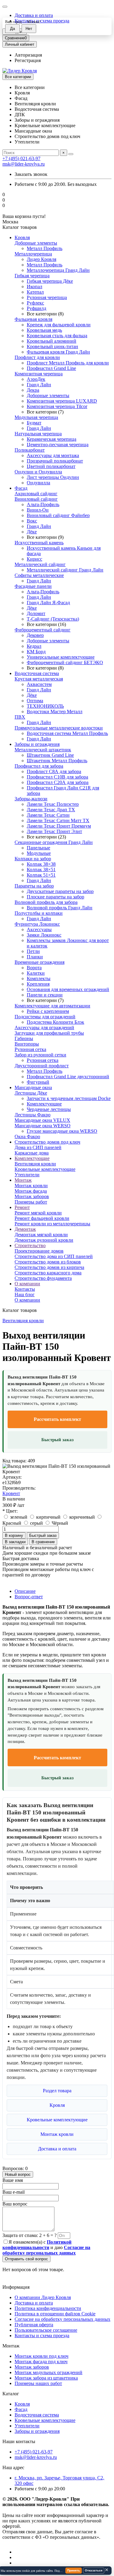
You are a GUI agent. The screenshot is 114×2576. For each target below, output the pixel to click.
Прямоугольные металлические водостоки (59, 728)
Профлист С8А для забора (54, 771)
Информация (16, 2287)
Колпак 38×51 (41, 870)
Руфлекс (35, 303)
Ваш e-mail (14, 2192)
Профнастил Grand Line (51, 368)
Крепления (38, 984)
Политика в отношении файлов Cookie (55, 2314)
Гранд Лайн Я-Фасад (48, 603)
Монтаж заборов (32, 1196)
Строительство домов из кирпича (49, 1267)
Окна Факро (27, 1136)
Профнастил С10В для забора (57, 777)
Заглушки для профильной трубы (49, 1033)
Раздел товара (57, 2091)
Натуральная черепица (38, 434)
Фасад (21, 488)
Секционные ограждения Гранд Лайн (54, 842)
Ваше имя (13, 2180)
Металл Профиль (45, 248)
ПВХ (20, 717)
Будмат (34, 423)
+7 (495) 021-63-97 (21, 158)
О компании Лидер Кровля (43, 2297)
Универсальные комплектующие (61, 657)
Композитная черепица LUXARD (62, 401)
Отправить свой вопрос (26, 2259)
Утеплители (27, 1175)
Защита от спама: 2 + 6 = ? (29, 2235)
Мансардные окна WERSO (43, 1126)
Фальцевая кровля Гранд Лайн (58, 352)
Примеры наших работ (38, 2383)
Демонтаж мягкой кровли (41, 1235)
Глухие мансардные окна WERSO (62, 1131)
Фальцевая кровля (33, 319)
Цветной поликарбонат (51, 466)
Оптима (35, 701)
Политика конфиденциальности (48, 2308)
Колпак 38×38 (41, 864)
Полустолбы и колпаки (39, 913)
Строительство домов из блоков (48, 1262)
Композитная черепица (39, 374)
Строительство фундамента (43, 1278)
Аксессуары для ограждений (44, 1028)
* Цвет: (10, 1511)
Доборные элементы (36, 243)
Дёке (32, 532)
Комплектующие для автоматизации (52, 1006)
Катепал (35, 292)
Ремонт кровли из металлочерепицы (52, 1224)
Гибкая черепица (32, 276)
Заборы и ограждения (37, 744)
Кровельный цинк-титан (52, 346)
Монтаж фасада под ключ (41, 2362)
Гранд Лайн (39, 385)
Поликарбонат (30, 450)
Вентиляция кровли (35, 1164)
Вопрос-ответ (29, 1597)
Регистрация (28, 60)
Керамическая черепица (52, 439)
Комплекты (39, 978)
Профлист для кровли (37, 357)
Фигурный (38, 1082)
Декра (33, 390)
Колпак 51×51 (41, 875)
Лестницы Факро (33, 1115)
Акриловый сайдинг (36, 494)
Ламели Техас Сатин (48, 815)
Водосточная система (37, 673)
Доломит (36, 613)
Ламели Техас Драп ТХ (51, 810)
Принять (74, 2570)
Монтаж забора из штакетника (46, 2378)
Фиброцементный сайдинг (43, 630)
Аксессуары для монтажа (53, 455)
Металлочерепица (33, 254)
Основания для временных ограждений (68, 989)
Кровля (22, 237)
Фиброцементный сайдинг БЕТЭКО (65, 662)
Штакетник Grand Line (50, 755)
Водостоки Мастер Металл (55, 712)
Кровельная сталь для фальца (57, 336)
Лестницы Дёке (31, 1093)
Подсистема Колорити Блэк (55, 1022)
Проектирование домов (39, 1251)
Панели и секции (45, 995)
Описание (25, 1591)
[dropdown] (5, 7)
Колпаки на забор (33, 859)
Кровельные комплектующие (45, 1169)
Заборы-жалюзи (31, 799)
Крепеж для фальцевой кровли (59, 325)
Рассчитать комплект (57, 1419)
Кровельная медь (44, 330)
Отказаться (94, 2570)
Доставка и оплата (34, 15)
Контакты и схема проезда (42, 2336)
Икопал (35, 287)
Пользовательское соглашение (46, 2330)
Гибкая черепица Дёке (50, 281)
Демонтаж (25, 1229)
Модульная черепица (36, 417)
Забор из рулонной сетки (40, 1055)
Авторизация (28, 55)
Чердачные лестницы (49, 1109)
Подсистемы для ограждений (45, 1017)
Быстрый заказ (57, 1440)
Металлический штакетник (43, 750)
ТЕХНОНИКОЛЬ (45, 706)
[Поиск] (71, 154)
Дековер (35, 635)
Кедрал (34, 646)
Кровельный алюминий (52, 341)
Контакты (25, 1289)
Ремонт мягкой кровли (38, 1213)
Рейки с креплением (48, 1011)
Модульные (39, 853)
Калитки (36, 973)
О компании (27, 1284)
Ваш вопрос (15, 2204)
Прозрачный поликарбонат (55, 461)
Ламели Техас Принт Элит (54, 831)
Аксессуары (39, 929)
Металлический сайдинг (40, 564)
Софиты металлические (39, 575)
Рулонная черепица (47, 297)
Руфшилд (36, 308)
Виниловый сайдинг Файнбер (58, 515)
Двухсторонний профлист (42, 1066)
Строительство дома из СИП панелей (54, 1256)
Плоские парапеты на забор (55, 897)
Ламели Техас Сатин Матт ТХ (58, 820)
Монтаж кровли (31, 1186)
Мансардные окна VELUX (42, 1120)
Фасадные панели (33, 586)
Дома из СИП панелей (38, 1147)
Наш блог (25, 1295)
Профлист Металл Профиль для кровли (68, 363)
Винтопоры (27, 1044)
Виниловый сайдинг (36, 499)
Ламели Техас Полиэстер (53, 804)
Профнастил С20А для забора (58, 782)
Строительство (30, 1245)
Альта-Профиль (43, 504)
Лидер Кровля (41, 259)
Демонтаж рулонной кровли (44, 1240)
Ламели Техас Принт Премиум (59, 826)
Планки (35, 957)
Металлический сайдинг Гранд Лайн (65, 570)
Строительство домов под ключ (47, 1142)
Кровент (11, 1493)
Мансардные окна (33, 1087)
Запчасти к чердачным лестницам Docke (69, 1098)
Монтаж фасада (31, 1191)
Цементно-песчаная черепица (58, 445)
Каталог (11, 2394)
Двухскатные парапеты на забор (60, 891)
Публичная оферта (34, 2325)
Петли (33, 951)
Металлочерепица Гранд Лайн (58, 270)
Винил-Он (38, 510)
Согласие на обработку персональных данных (62, 2319)
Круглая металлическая (39, 679)
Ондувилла (38, 483)
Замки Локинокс (44, 935)
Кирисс (35, 559)
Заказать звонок (31, 174)
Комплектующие (44, 1104)
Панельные (38, 848)
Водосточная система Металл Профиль (67, 733)
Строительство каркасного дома (48, 1273)
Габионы (24, 1038)
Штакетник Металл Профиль (57, 761)
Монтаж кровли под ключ (41, 2356)
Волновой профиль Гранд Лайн (60, 908)
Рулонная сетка (30, 1049)
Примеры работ (31, 1202)
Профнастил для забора (39, 766)
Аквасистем (39, 684)
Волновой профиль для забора (46, 902)
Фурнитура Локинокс (37, 924)
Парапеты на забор (34, 886)
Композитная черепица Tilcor (57, 406)
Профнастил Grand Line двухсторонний (68, 1077)
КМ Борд (36, 652)
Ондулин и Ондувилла (38, 472)
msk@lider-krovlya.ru (24, 164)
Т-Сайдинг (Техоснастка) (53, 619)
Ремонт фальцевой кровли (42, 1218)
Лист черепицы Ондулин (53, 477)
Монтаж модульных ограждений (48, 2372)
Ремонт (22, 1207)
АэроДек (36, 379)
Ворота (34, 968)
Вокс (32, 521)
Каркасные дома (32, 1153)
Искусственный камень (39, 543)
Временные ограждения (40, 962)
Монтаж (23, 1180)
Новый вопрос (18, 2174)
